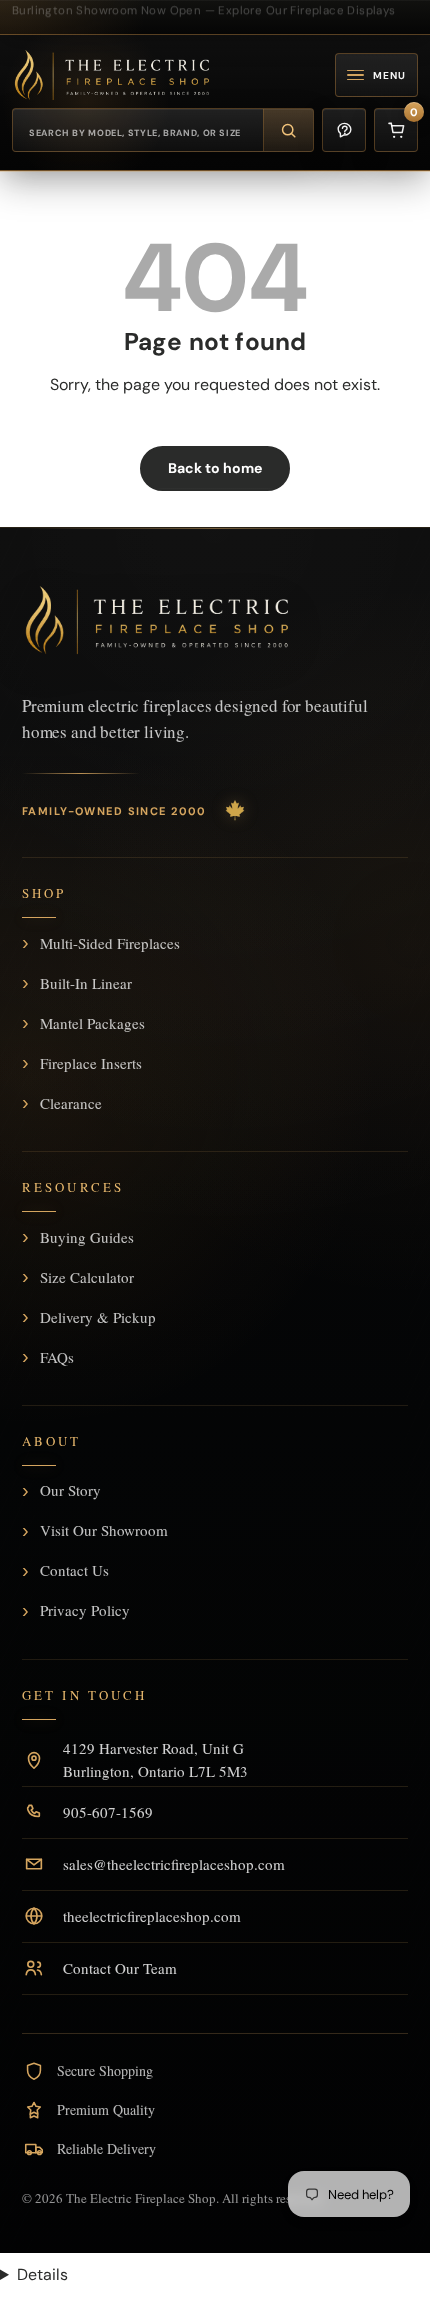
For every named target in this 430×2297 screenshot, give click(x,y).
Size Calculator (87, 1277)
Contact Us (74, 1571)
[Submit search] (288, 130)
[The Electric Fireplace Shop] (112, 75)
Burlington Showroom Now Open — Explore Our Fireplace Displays (204, 8)
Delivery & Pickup (98, 1317)
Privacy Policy (85, 1611)
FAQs (57, 1357)
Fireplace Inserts (91, 1063)
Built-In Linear (86, 983)
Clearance (71, 1103)
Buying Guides (87, 1237)
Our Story (70, 1491)
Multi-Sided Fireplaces (110, 943)
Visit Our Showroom (104, 1531)
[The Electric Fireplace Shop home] (157, 620)
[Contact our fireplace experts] (344, 130)
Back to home (215, 468)
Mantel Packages (92, 1023)
